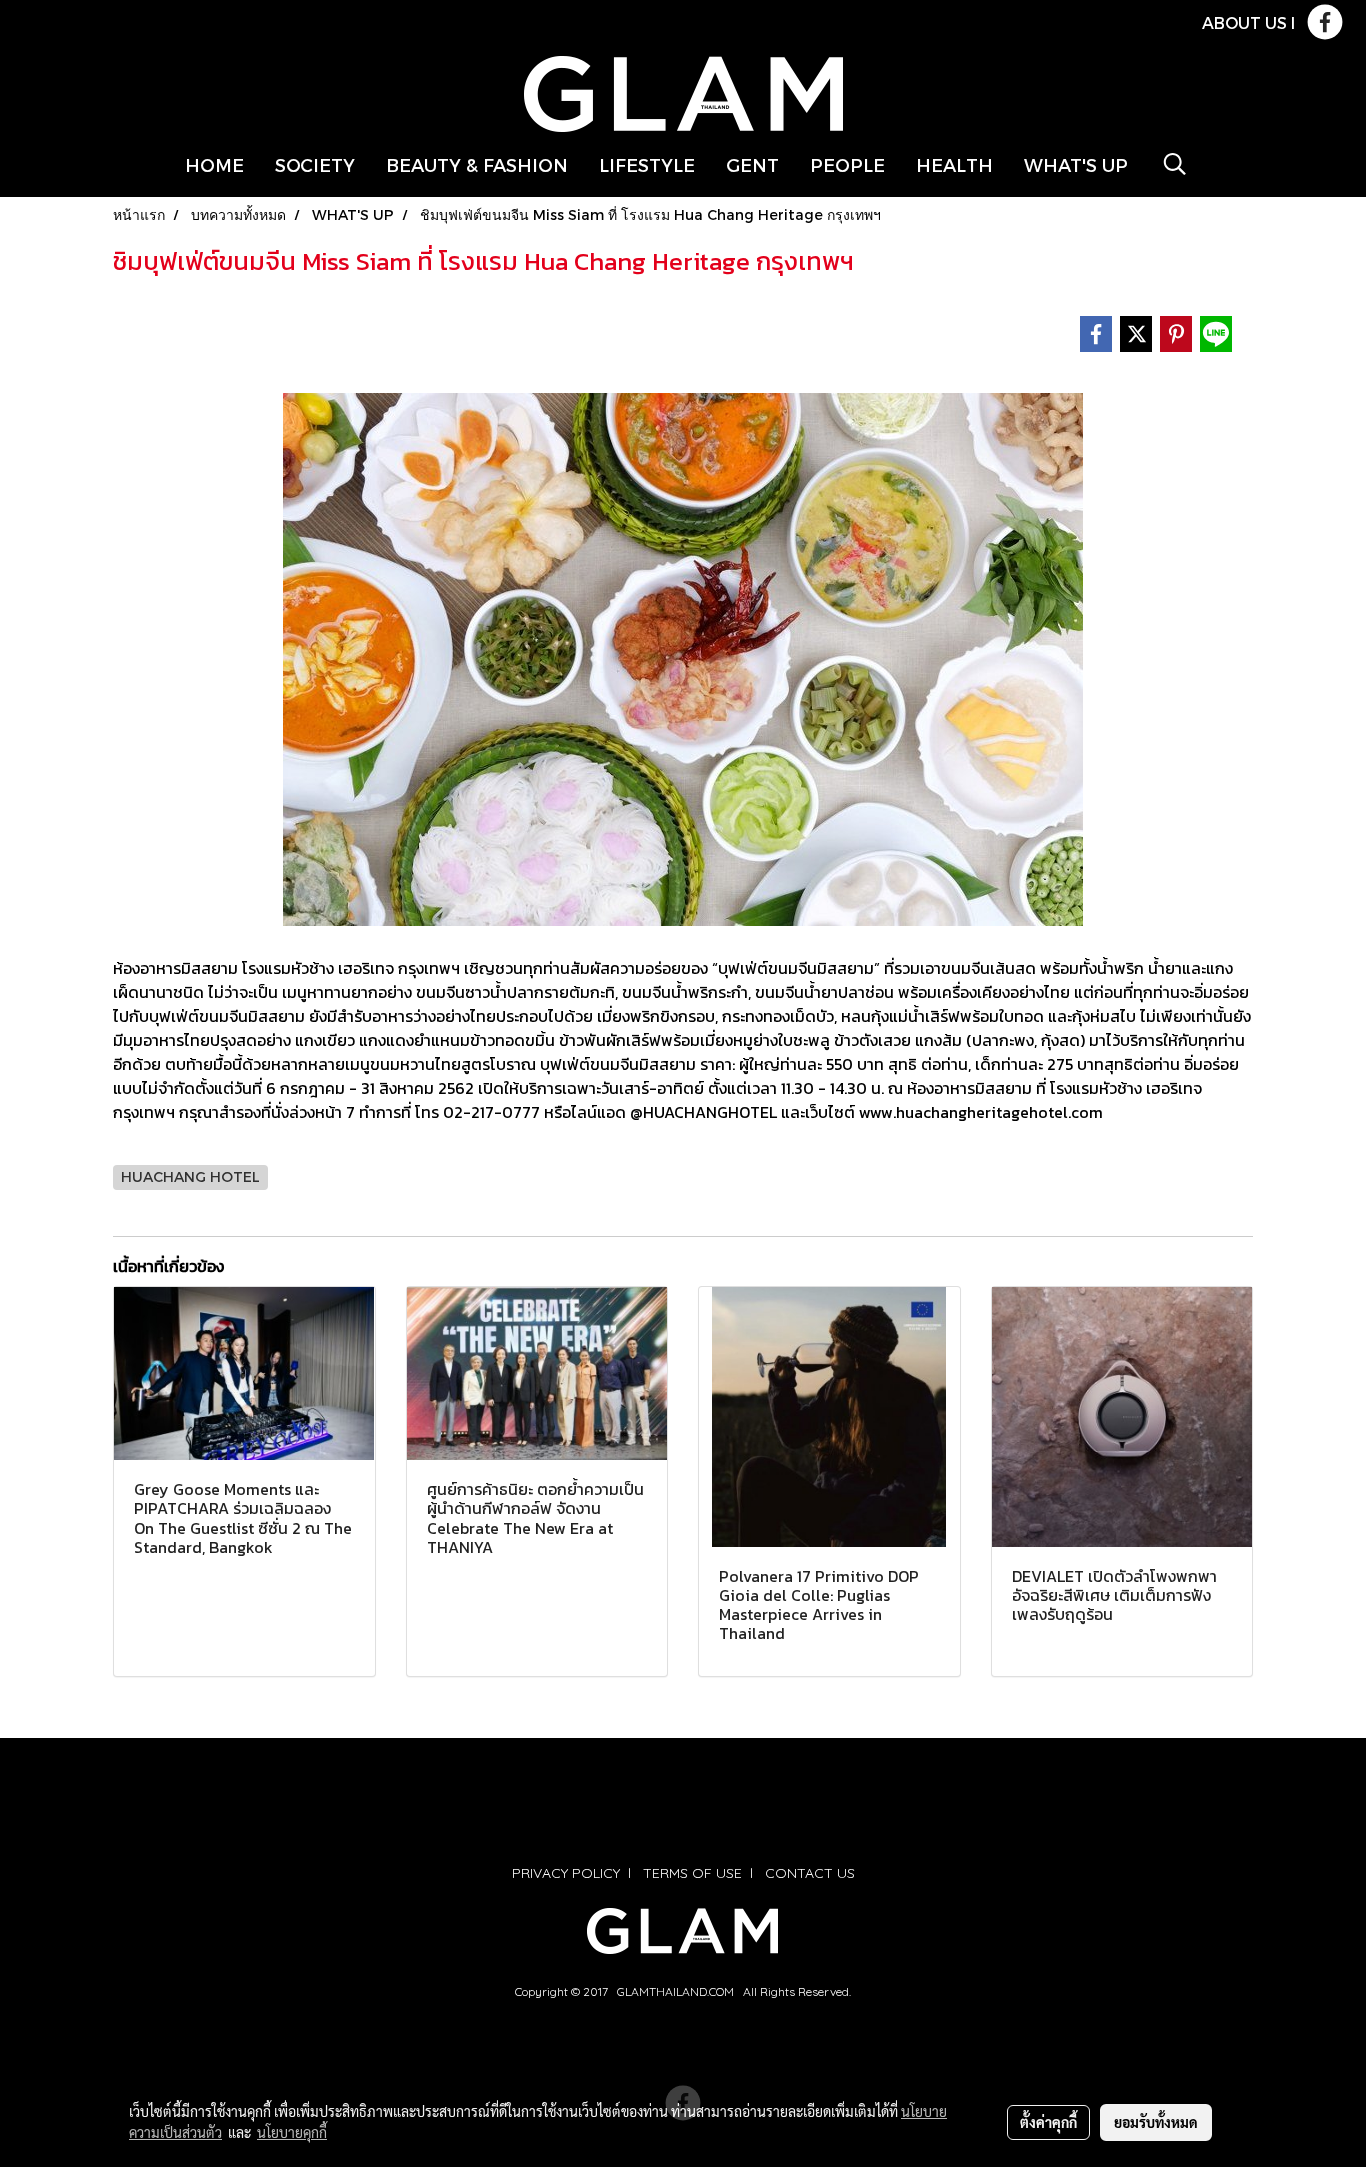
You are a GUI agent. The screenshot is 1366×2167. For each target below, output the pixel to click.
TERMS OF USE (692, 1873)
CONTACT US (810, 1873)
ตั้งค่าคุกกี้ (1048, 2122)
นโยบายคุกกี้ (292, 2132)
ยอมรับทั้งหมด (1156, 2122)
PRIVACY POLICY (566, 1873)
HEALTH (954, 164)
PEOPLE (847, 164)
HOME (214, 164)
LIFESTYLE (647, 164)
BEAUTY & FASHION (477, 164)
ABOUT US (1244, 22)
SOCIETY (315, 164)
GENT (752, 164)
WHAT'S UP (1076, 164)
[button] (1175, 164)
